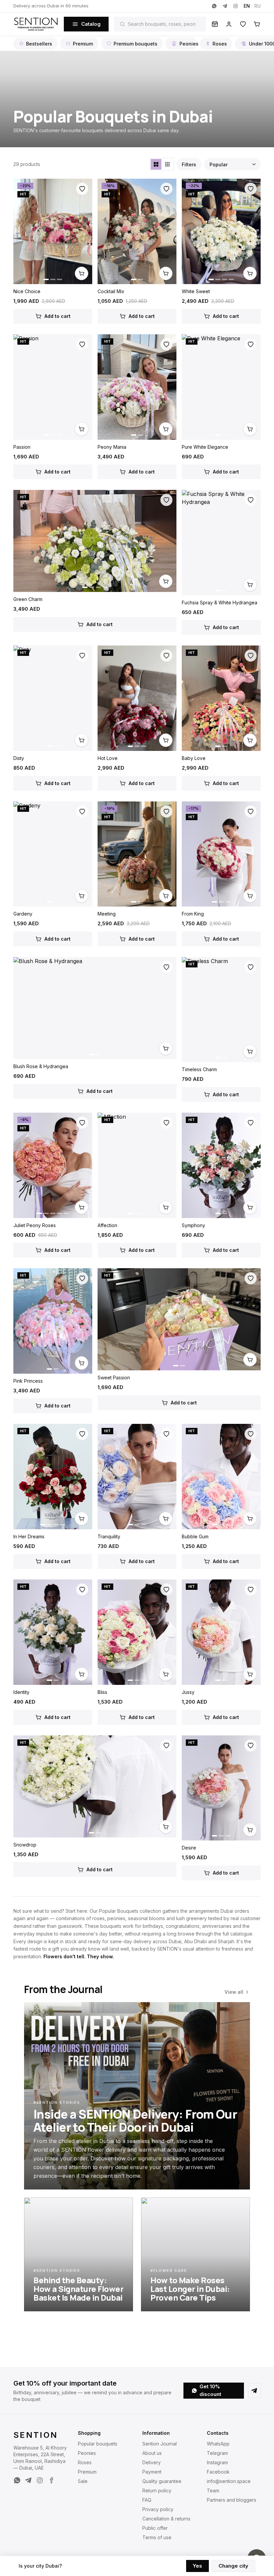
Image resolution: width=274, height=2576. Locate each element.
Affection (107, 1225)
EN (247, 6)
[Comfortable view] (156, 164)
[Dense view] (167, 164)
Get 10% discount (210, 2390)
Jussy (188, 1692)
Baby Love (194, 758)
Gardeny (23, 914)
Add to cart (57, 316)
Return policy (157, 2491)
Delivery (152, 2462)
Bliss (102, 1692)
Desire (189, 1848)
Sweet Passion (114, 1378)
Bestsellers (39, 44)
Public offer (155, 2528)
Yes (197, 2566)
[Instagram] (236, 6)
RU (257, 6)
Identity (21, 1692)
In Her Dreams (29, 1536)
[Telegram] (225, 6)
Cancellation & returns (166, 2519)
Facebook (218, 2472)
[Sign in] (229, 24)
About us (152, 2453)
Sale (83, 2481)
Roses (220, 44)
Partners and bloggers (232, 2500)
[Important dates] (215, 24)
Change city (233, 2566)
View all (234, 1992)
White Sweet (196, 291)
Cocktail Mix (111, 291)
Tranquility (109, 1536)
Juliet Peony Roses (35, 1225)
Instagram (217, 2462)
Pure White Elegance (205, 447)
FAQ (147, 2500)
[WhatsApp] (214, 6)
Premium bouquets (135, 44)
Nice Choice (27, 291)
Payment (152, 2472)
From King (193, 914)
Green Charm (28, 599)
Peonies (188, 44)
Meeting (107, 914)
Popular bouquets (98, 2444)
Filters (189, 164)
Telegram (217, 2453)
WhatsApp (218, 2444)
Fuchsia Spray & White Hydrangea (220, 603)
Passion (22, 447)
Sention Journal (160, 2444)
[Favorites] (243, 24)
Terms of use (157, 2537)
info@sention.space (229, 2481)
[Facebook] (51, 2480)
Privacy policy (158, 2509)
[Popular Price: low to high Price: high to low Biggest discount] (232, 164)
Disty (19, 758)
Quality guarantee (162, 2481)
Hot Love (108, 758)
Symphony (193, 1225)
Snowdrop (25, 1845)
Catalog (91, 24)
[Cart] (257, 24)
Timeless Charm (199, 1069)
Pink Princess (28, 1381)
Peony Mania (112, 447)
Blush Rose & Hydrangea (41, 1066)
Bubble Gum (195, 1536)
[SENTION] (36, 24)
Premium (83, 44)
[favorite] (82, 189)
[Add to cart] (82, 273)
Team (213, 2491)
